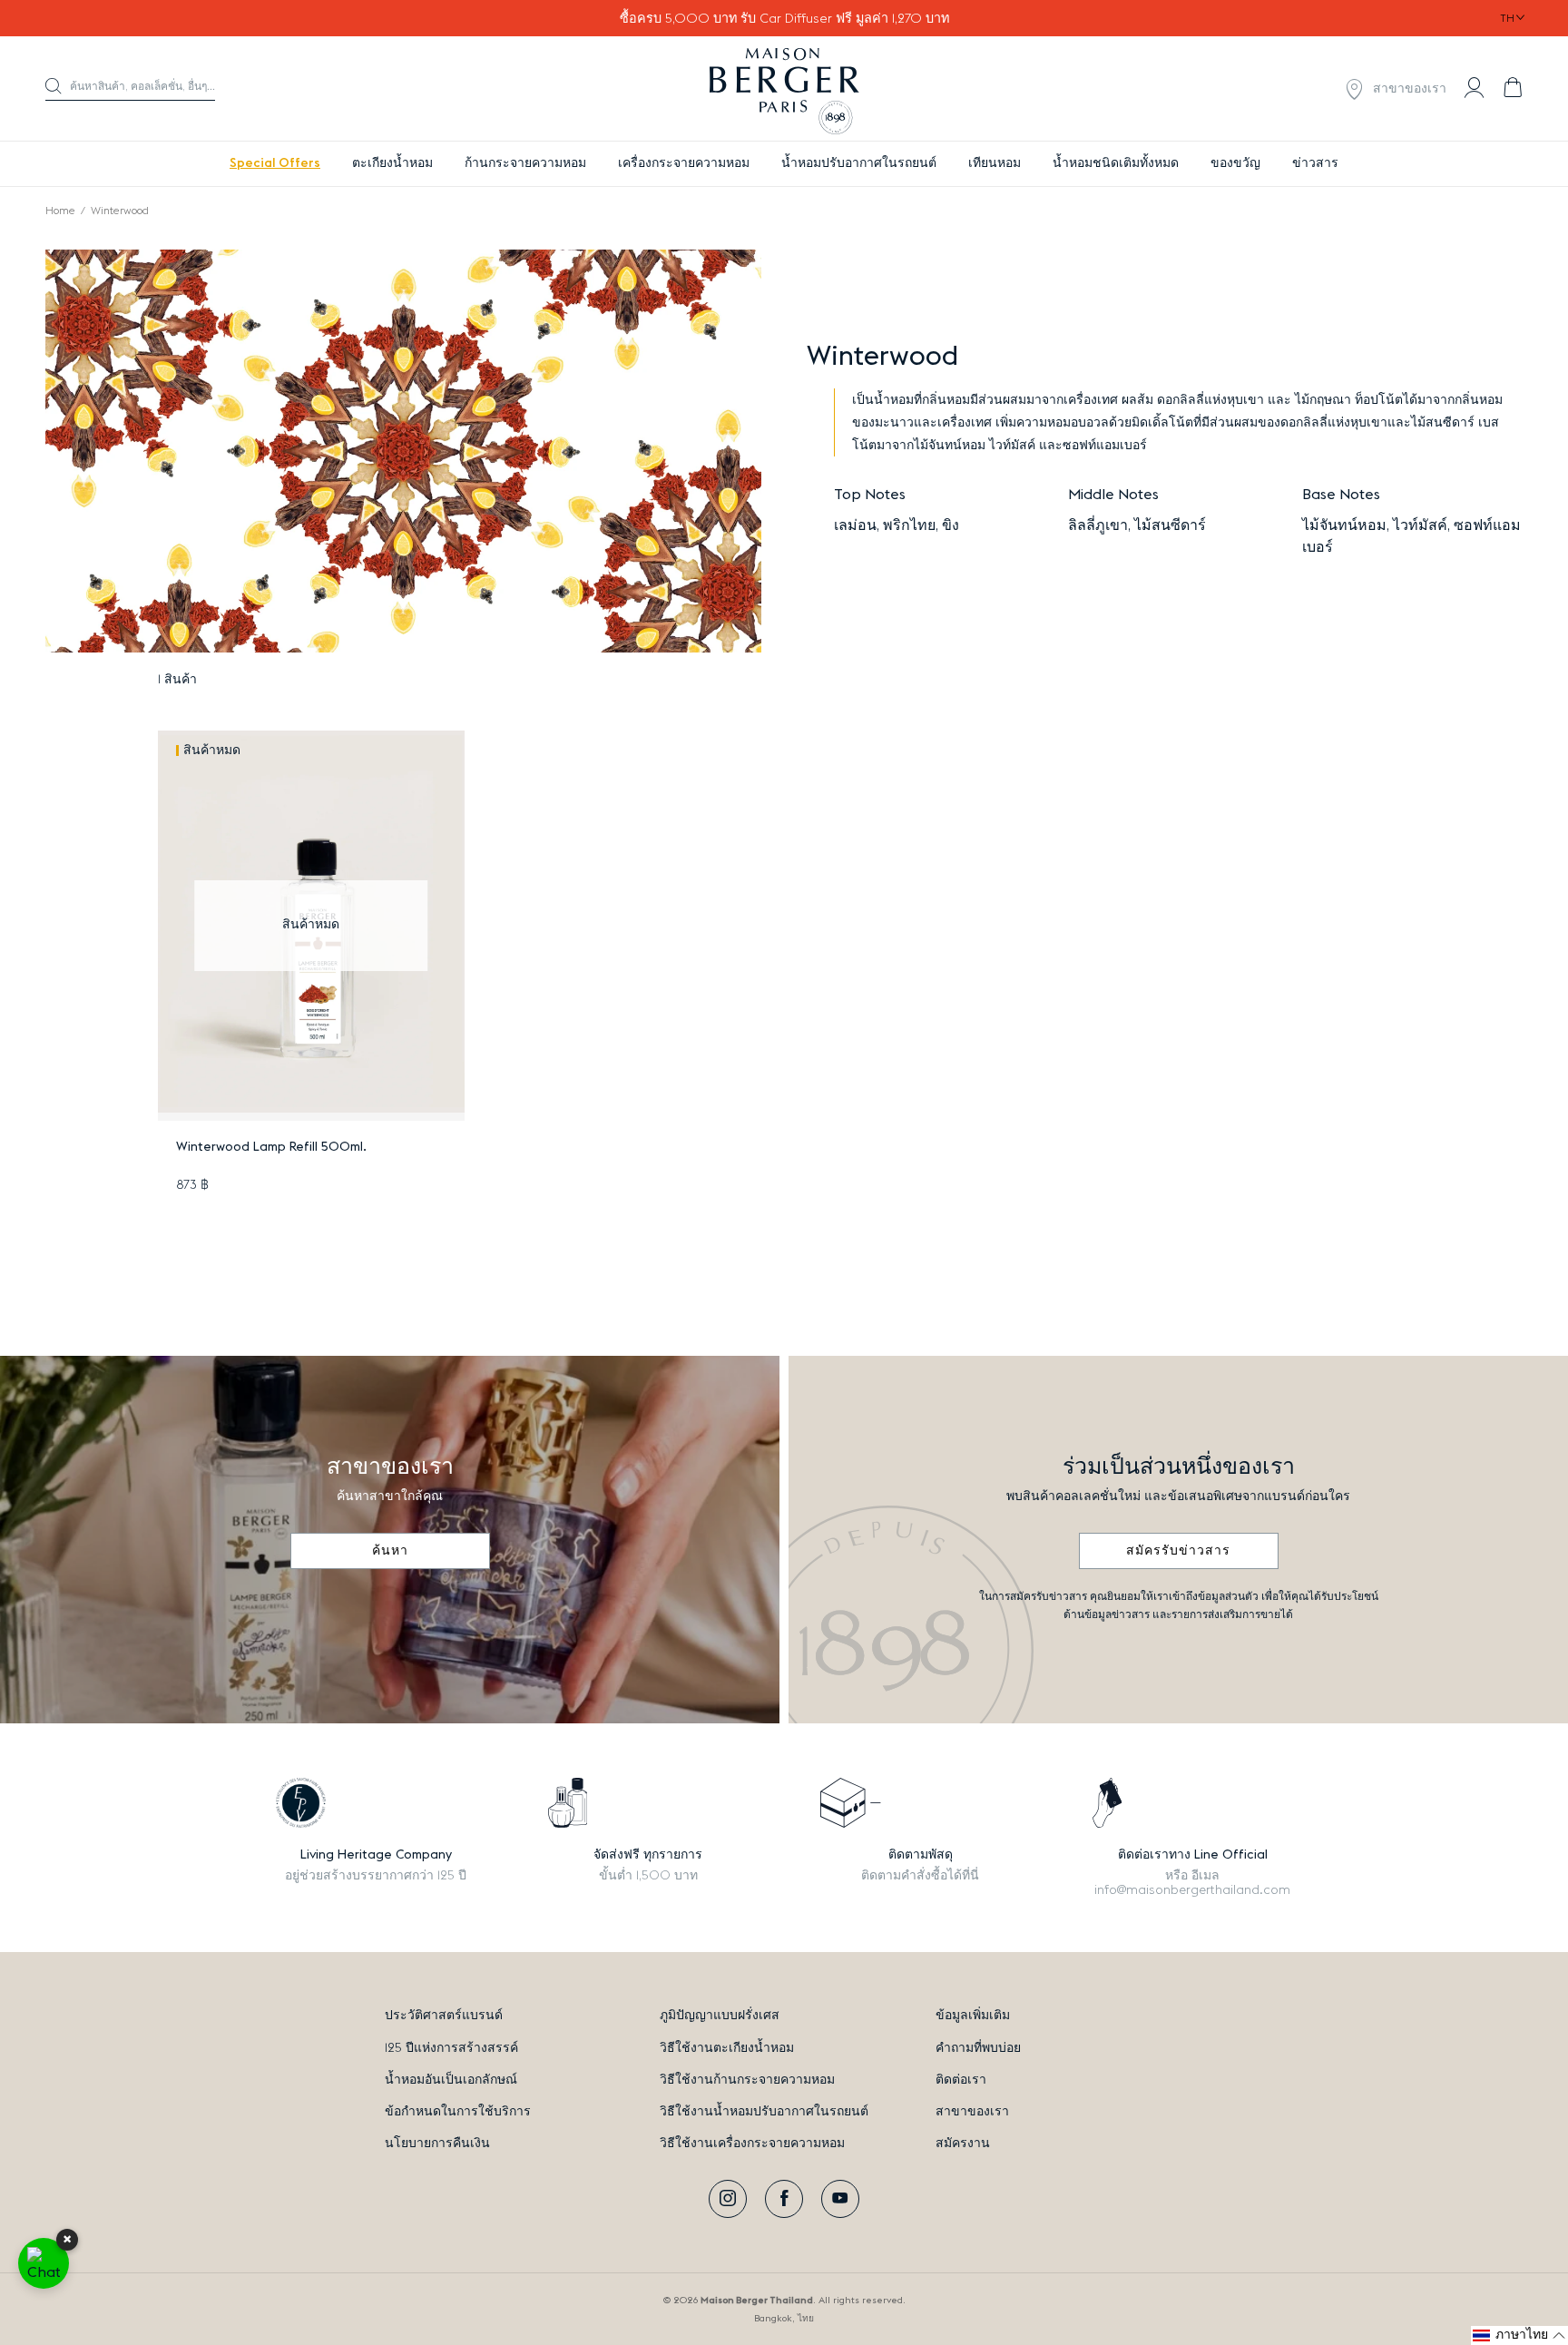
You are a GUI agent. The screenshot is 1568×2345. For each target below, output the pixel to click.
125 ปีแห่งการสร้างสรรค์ (451, 2048)
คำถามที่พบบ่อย (978, 2048)
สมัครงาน (963, 2144)
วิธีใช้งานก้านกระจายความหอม (747, 2080)
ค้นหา (390, 1551)
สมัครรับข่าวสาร (1178, 1551)
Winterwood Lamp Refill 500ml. (271, 1147)
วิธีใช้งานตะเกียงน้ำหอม (727, 2048)
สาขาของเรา (972, 2112)
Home (60, 211)
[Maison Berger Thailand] (784, 89)
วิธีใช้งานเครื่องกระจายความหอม (752, 2144)
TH (1507, 18)
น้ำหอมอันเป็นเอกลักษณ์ (451, 2080)
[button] (130, 89)
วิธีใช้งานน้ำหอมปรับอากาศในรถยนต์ (764, 2112)
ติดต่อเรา (961, 2080)
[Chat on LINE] (44, 2263)
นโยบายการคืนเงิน (437, 2144)
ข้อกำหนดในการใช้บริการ (458, 2112)
